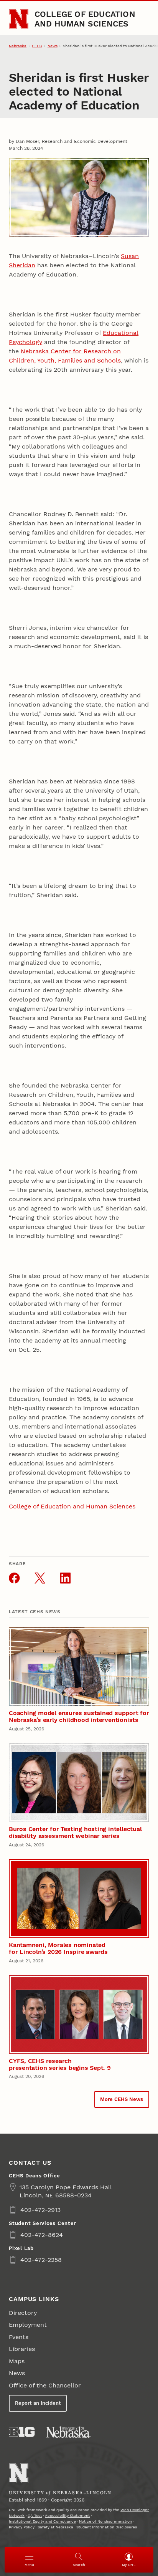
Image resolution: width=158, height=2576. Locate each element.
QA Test (35, 2516)
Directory (23, 2313)
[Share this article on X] (40, 1578)
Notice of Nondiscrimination (105, 2521)
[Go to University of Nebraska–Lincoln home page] (19, 19)
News (53, 46)
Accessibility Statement (67, 2516)
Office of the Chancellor (45, 2385)
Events (19, 2337)
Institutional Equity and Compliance (42, 2521)
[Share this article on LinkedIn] (65, 1578)
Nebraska (18, 46)
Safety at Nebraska (55, 2527)
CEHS (37, 46)
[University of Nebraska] (69, 2432)
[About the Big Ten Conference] (22, 2432)
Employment (28, 2325)
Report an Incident (38, 2403)
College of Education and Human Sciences (85, 19)
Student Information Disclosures (107, 2527)
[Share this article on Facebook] (14, 1578)
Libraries (22, 2349)
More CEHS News (122, 2099)
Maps (17, 2361)
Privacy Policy (22, 2527)
